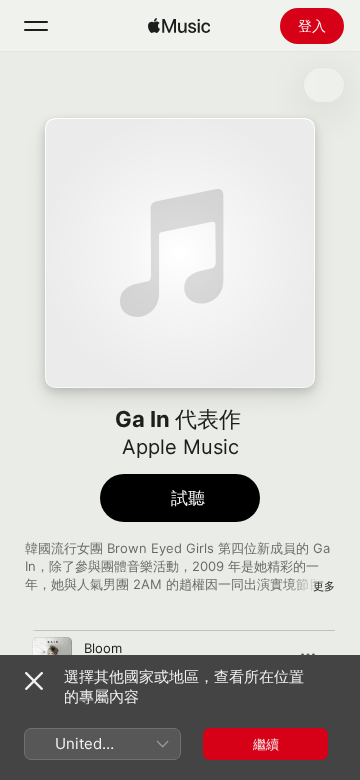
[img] (179, 26)
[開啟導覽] (36, 26)
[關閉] (34, 681)
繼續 (266, 744)
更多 (324, 586)
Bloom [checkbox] (103, 648)
